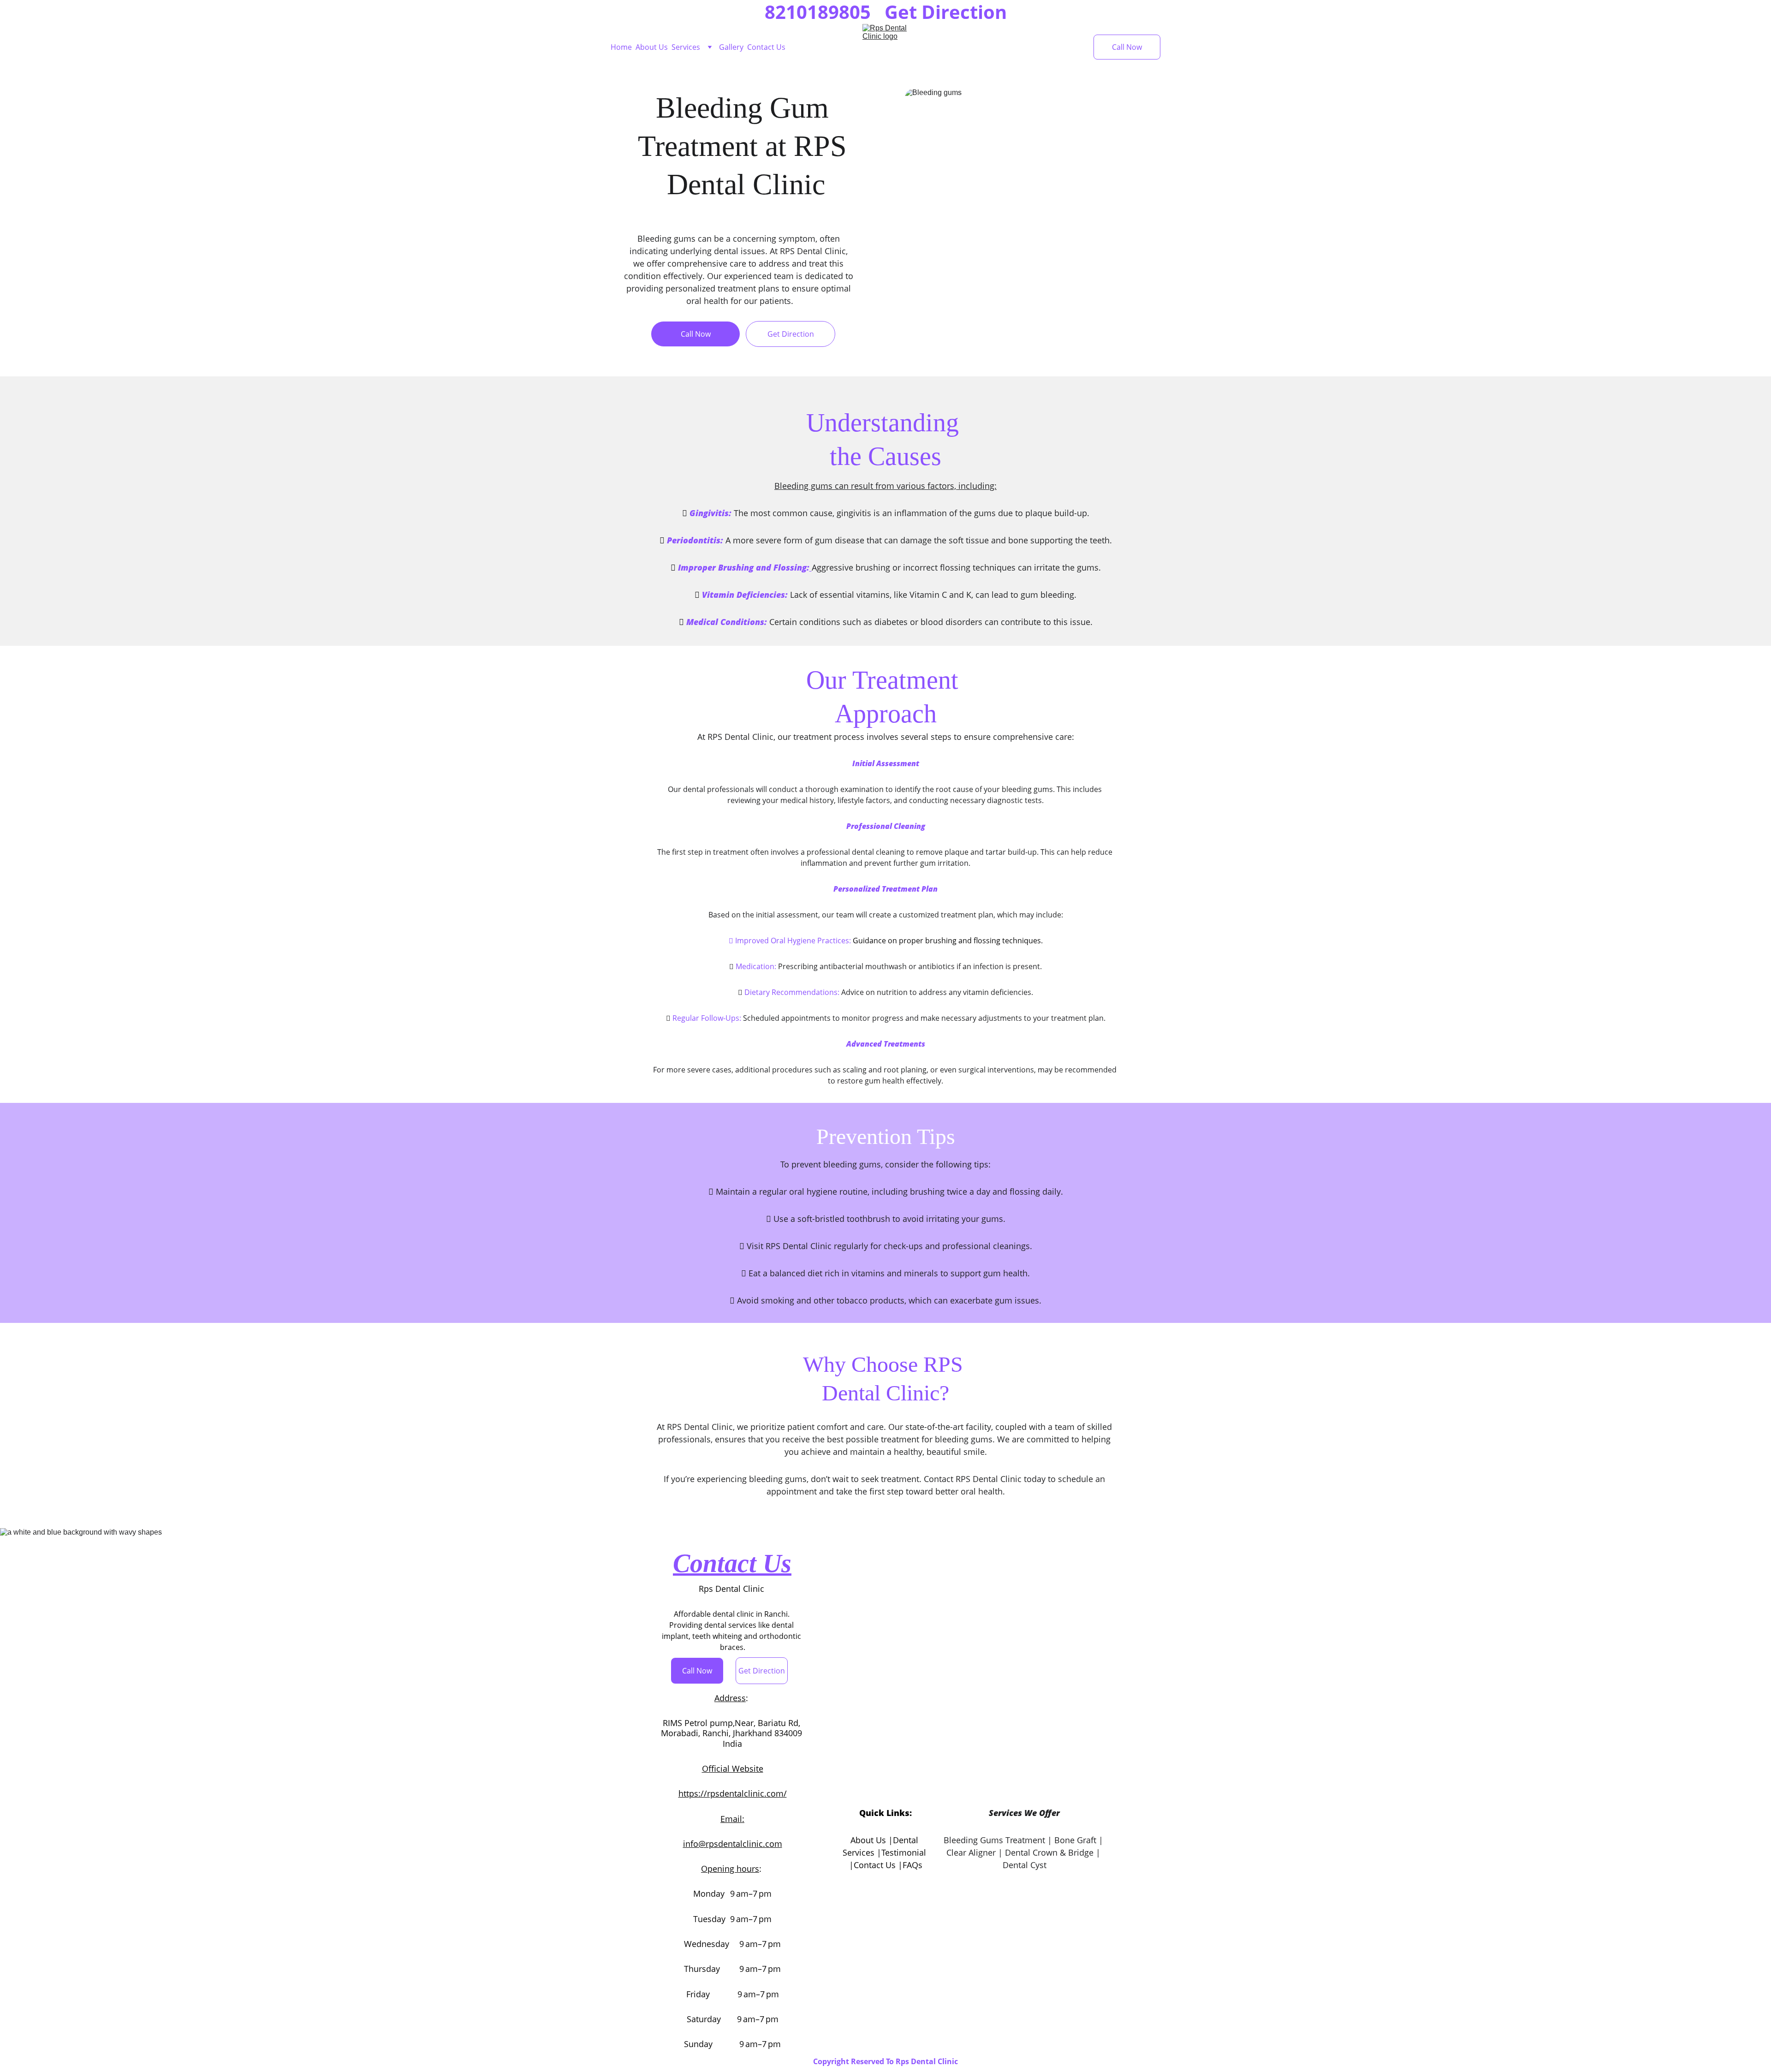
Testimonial (904, 1852)
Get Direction (791, 334)
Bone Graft (1075, 1840)
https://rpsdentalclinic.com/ (733, 1793)
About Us (652, 47)
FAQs (912, 1865)
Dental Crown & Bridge (1049, 1852)
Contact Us (766, 47)
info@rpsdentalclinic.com (733, 1844)
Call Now (1127, 47)
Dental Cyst (1025, 1865)
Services (686, 47)
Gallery (731, 47)
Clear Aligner (971, 1852)
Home (621, 47)
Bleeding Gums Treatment (994, 1840)
